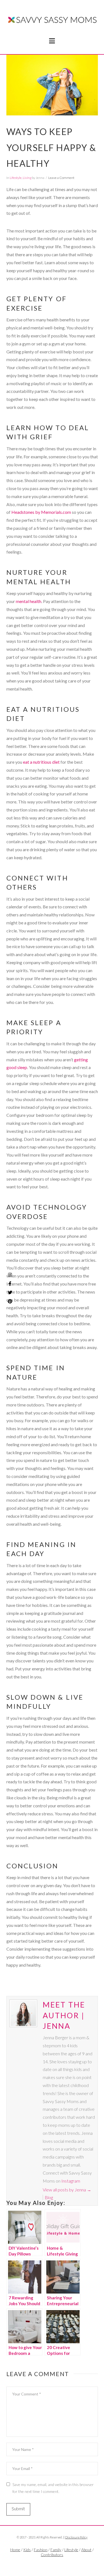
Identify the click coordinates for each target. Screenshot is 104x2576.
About (86, 2550)
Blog (49, 2197)
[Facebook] (46, 2564)
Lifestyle (16, 178)
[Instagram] (10, 1275)
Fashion (41, 2550)
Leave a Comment (61, 178)
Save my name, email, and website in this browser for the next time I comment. (53, 2488)
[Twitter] (52, 2564)
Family (56, 2550)
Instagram (71, 2181)
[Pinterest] (10, 1301)
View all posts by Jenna (67, 2190)
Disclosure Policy (76, 2537)
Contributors (52, 2555)
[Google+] (58, 2564)
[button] (52, 41)
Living (27, 178)
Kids (27, 2550)
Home (15, 2550)
